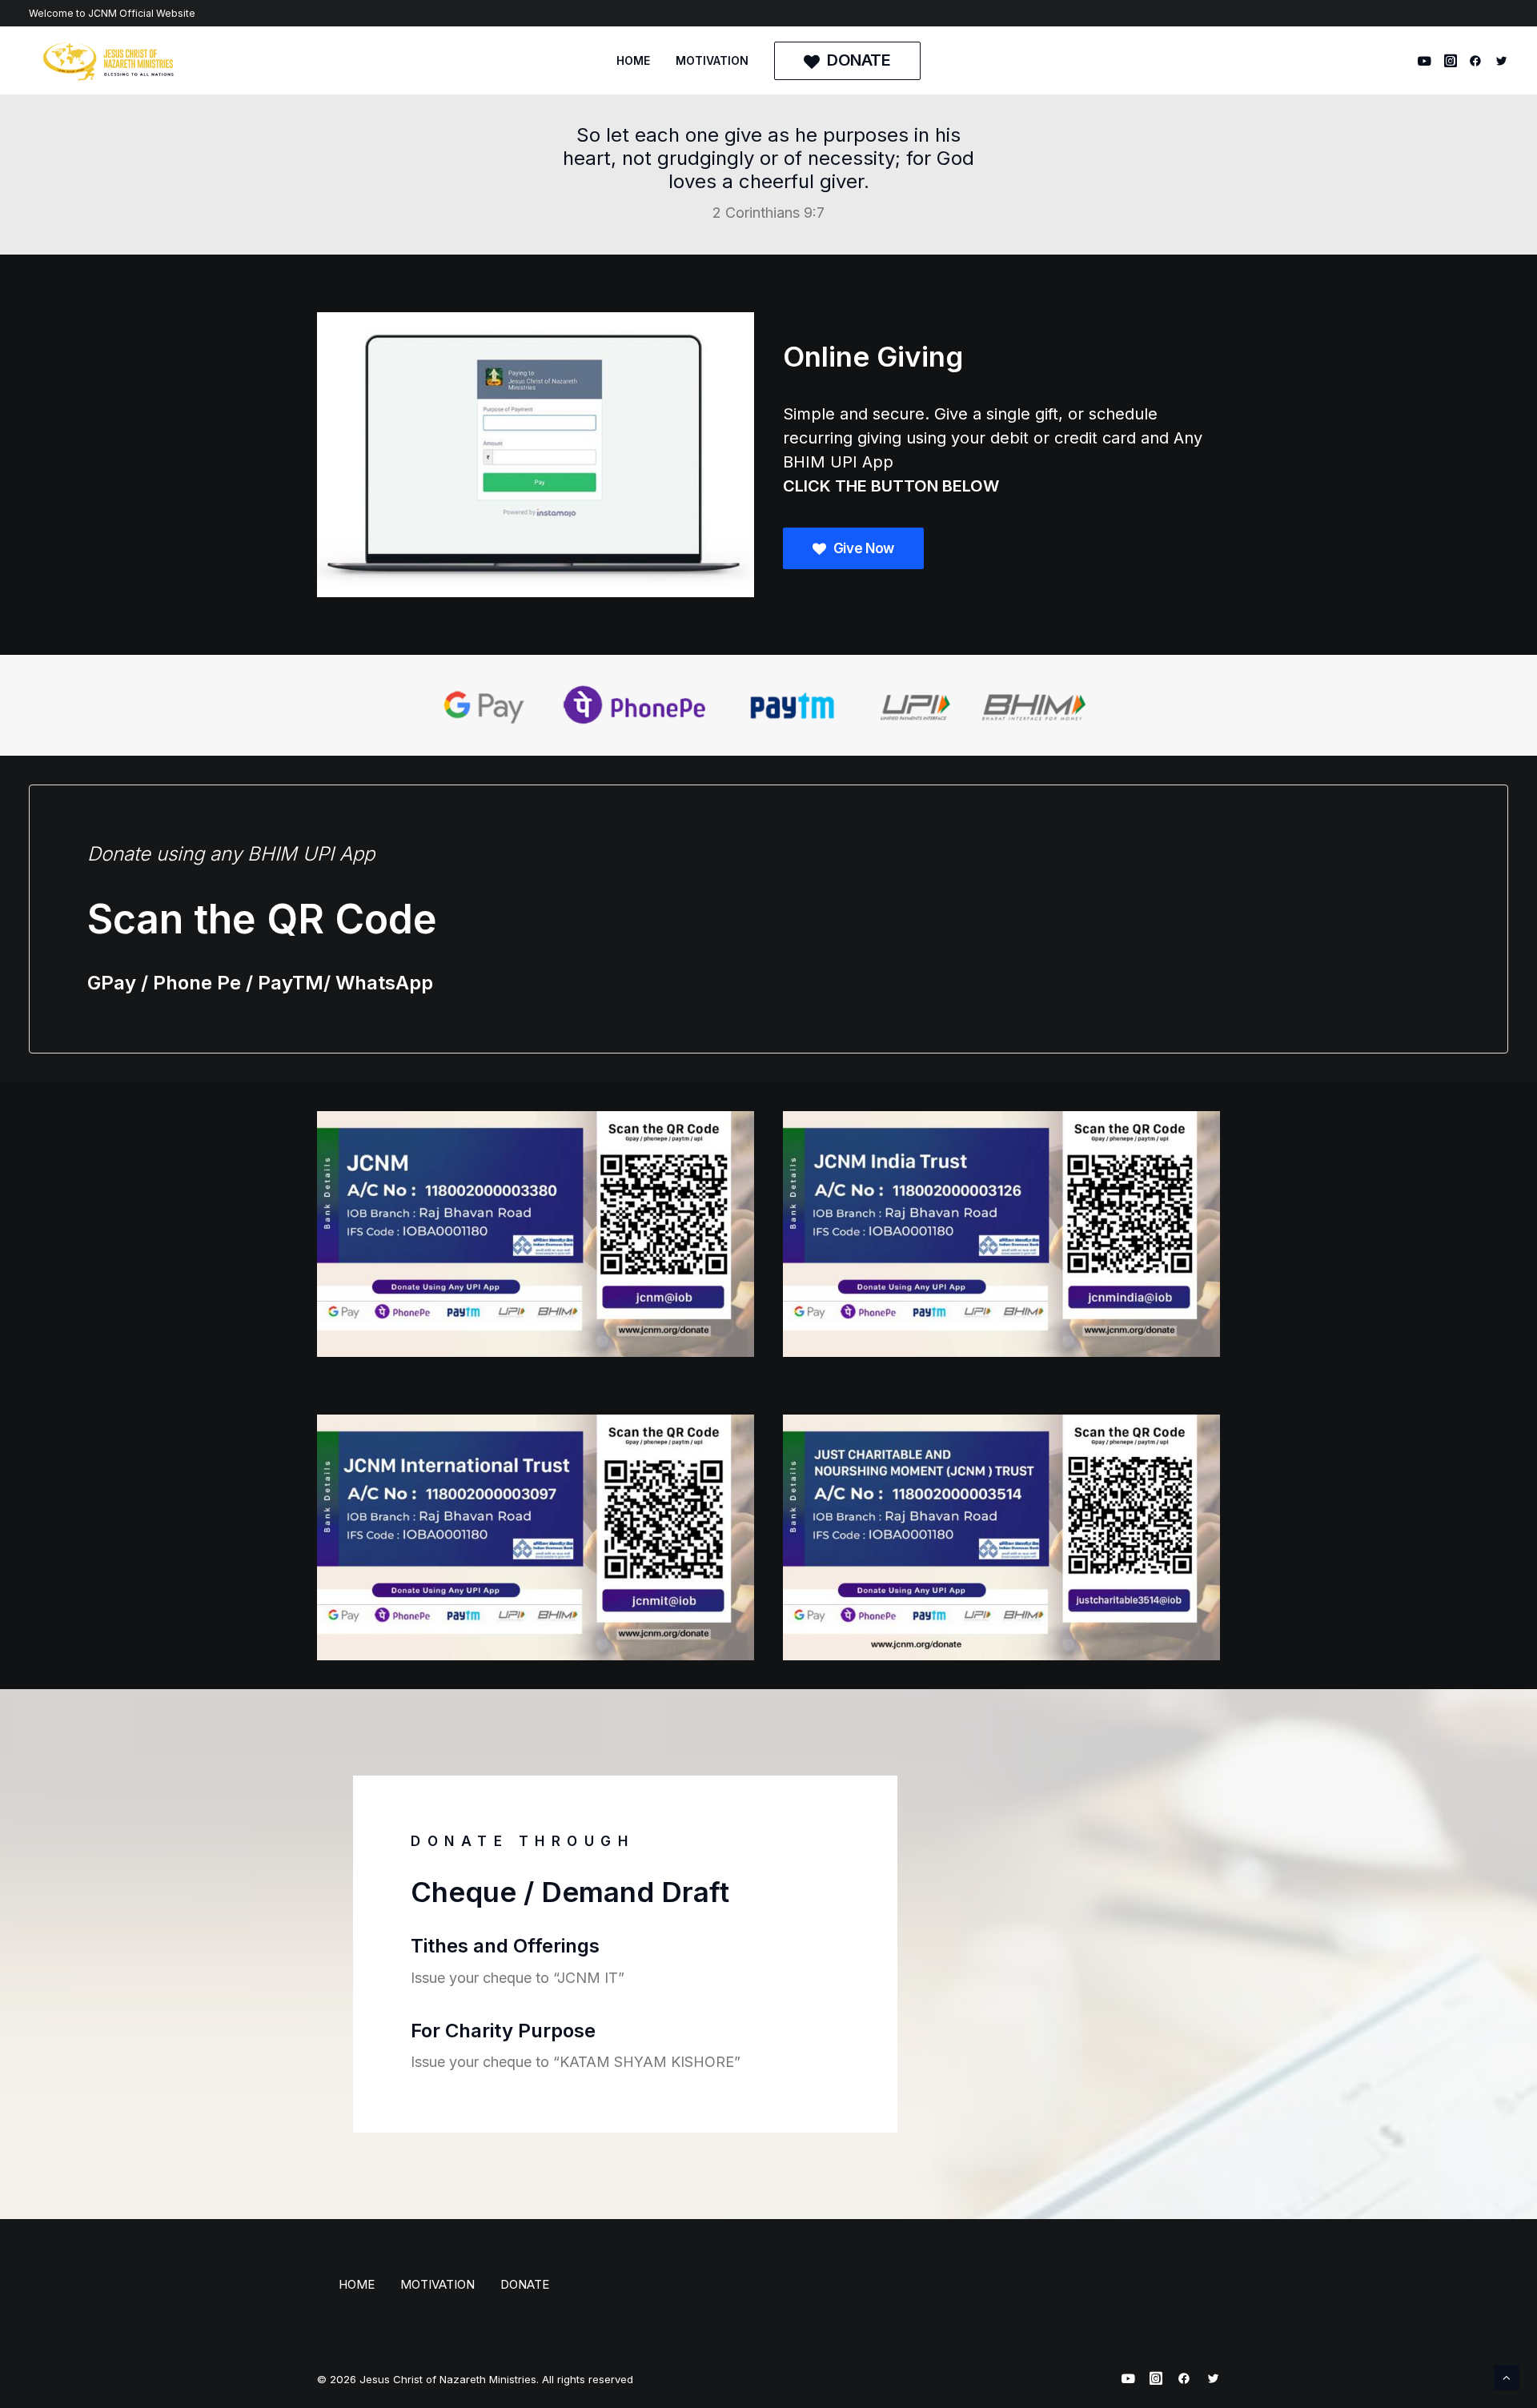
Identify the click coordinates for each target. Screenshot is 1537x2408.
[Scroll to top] (1507, 2376)
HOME (633, 60)
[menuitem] (633, 61)
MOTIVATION (712, 60)
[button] (1427, 61)
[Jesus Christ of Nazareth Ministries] (109, 61)
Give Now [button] (864, 548)
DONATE (525, 2284)
